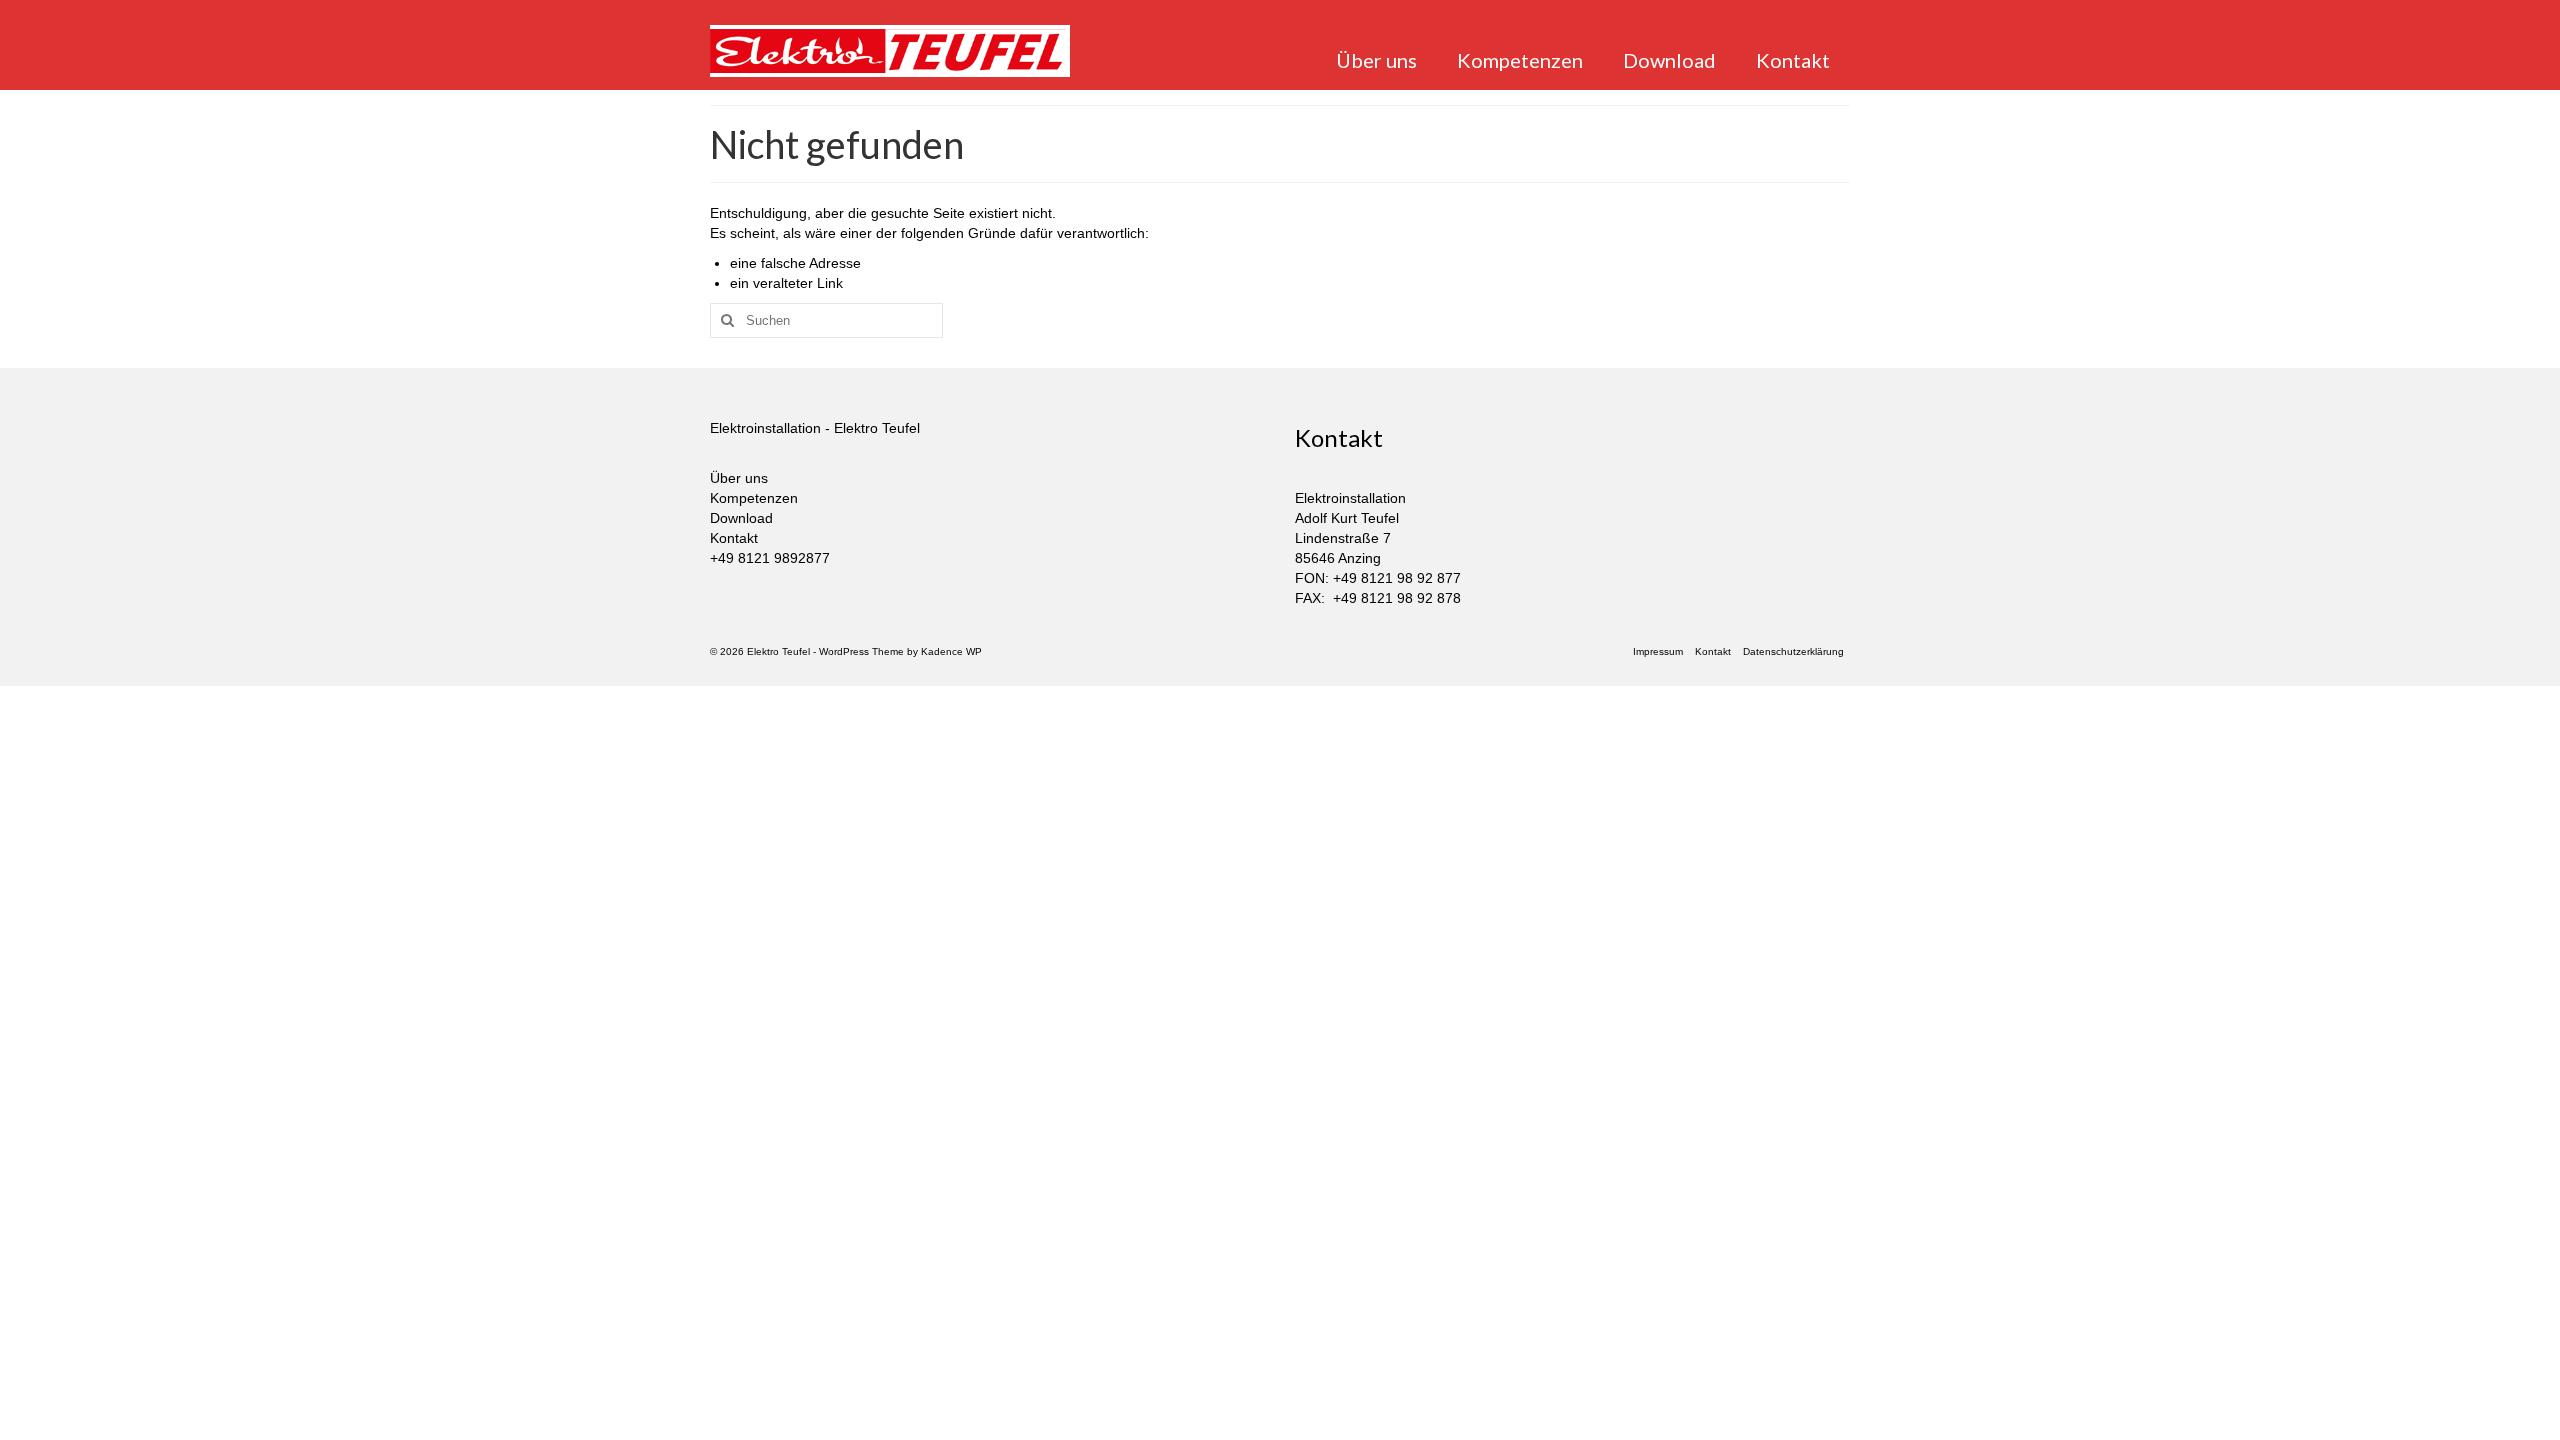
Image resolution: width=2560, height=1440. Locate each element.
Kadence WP (951, 651)
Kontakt (734, 538)
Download (741, 518)
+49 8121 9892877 (770, 558)
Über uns (739, 478)
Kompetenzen (754, 498)
